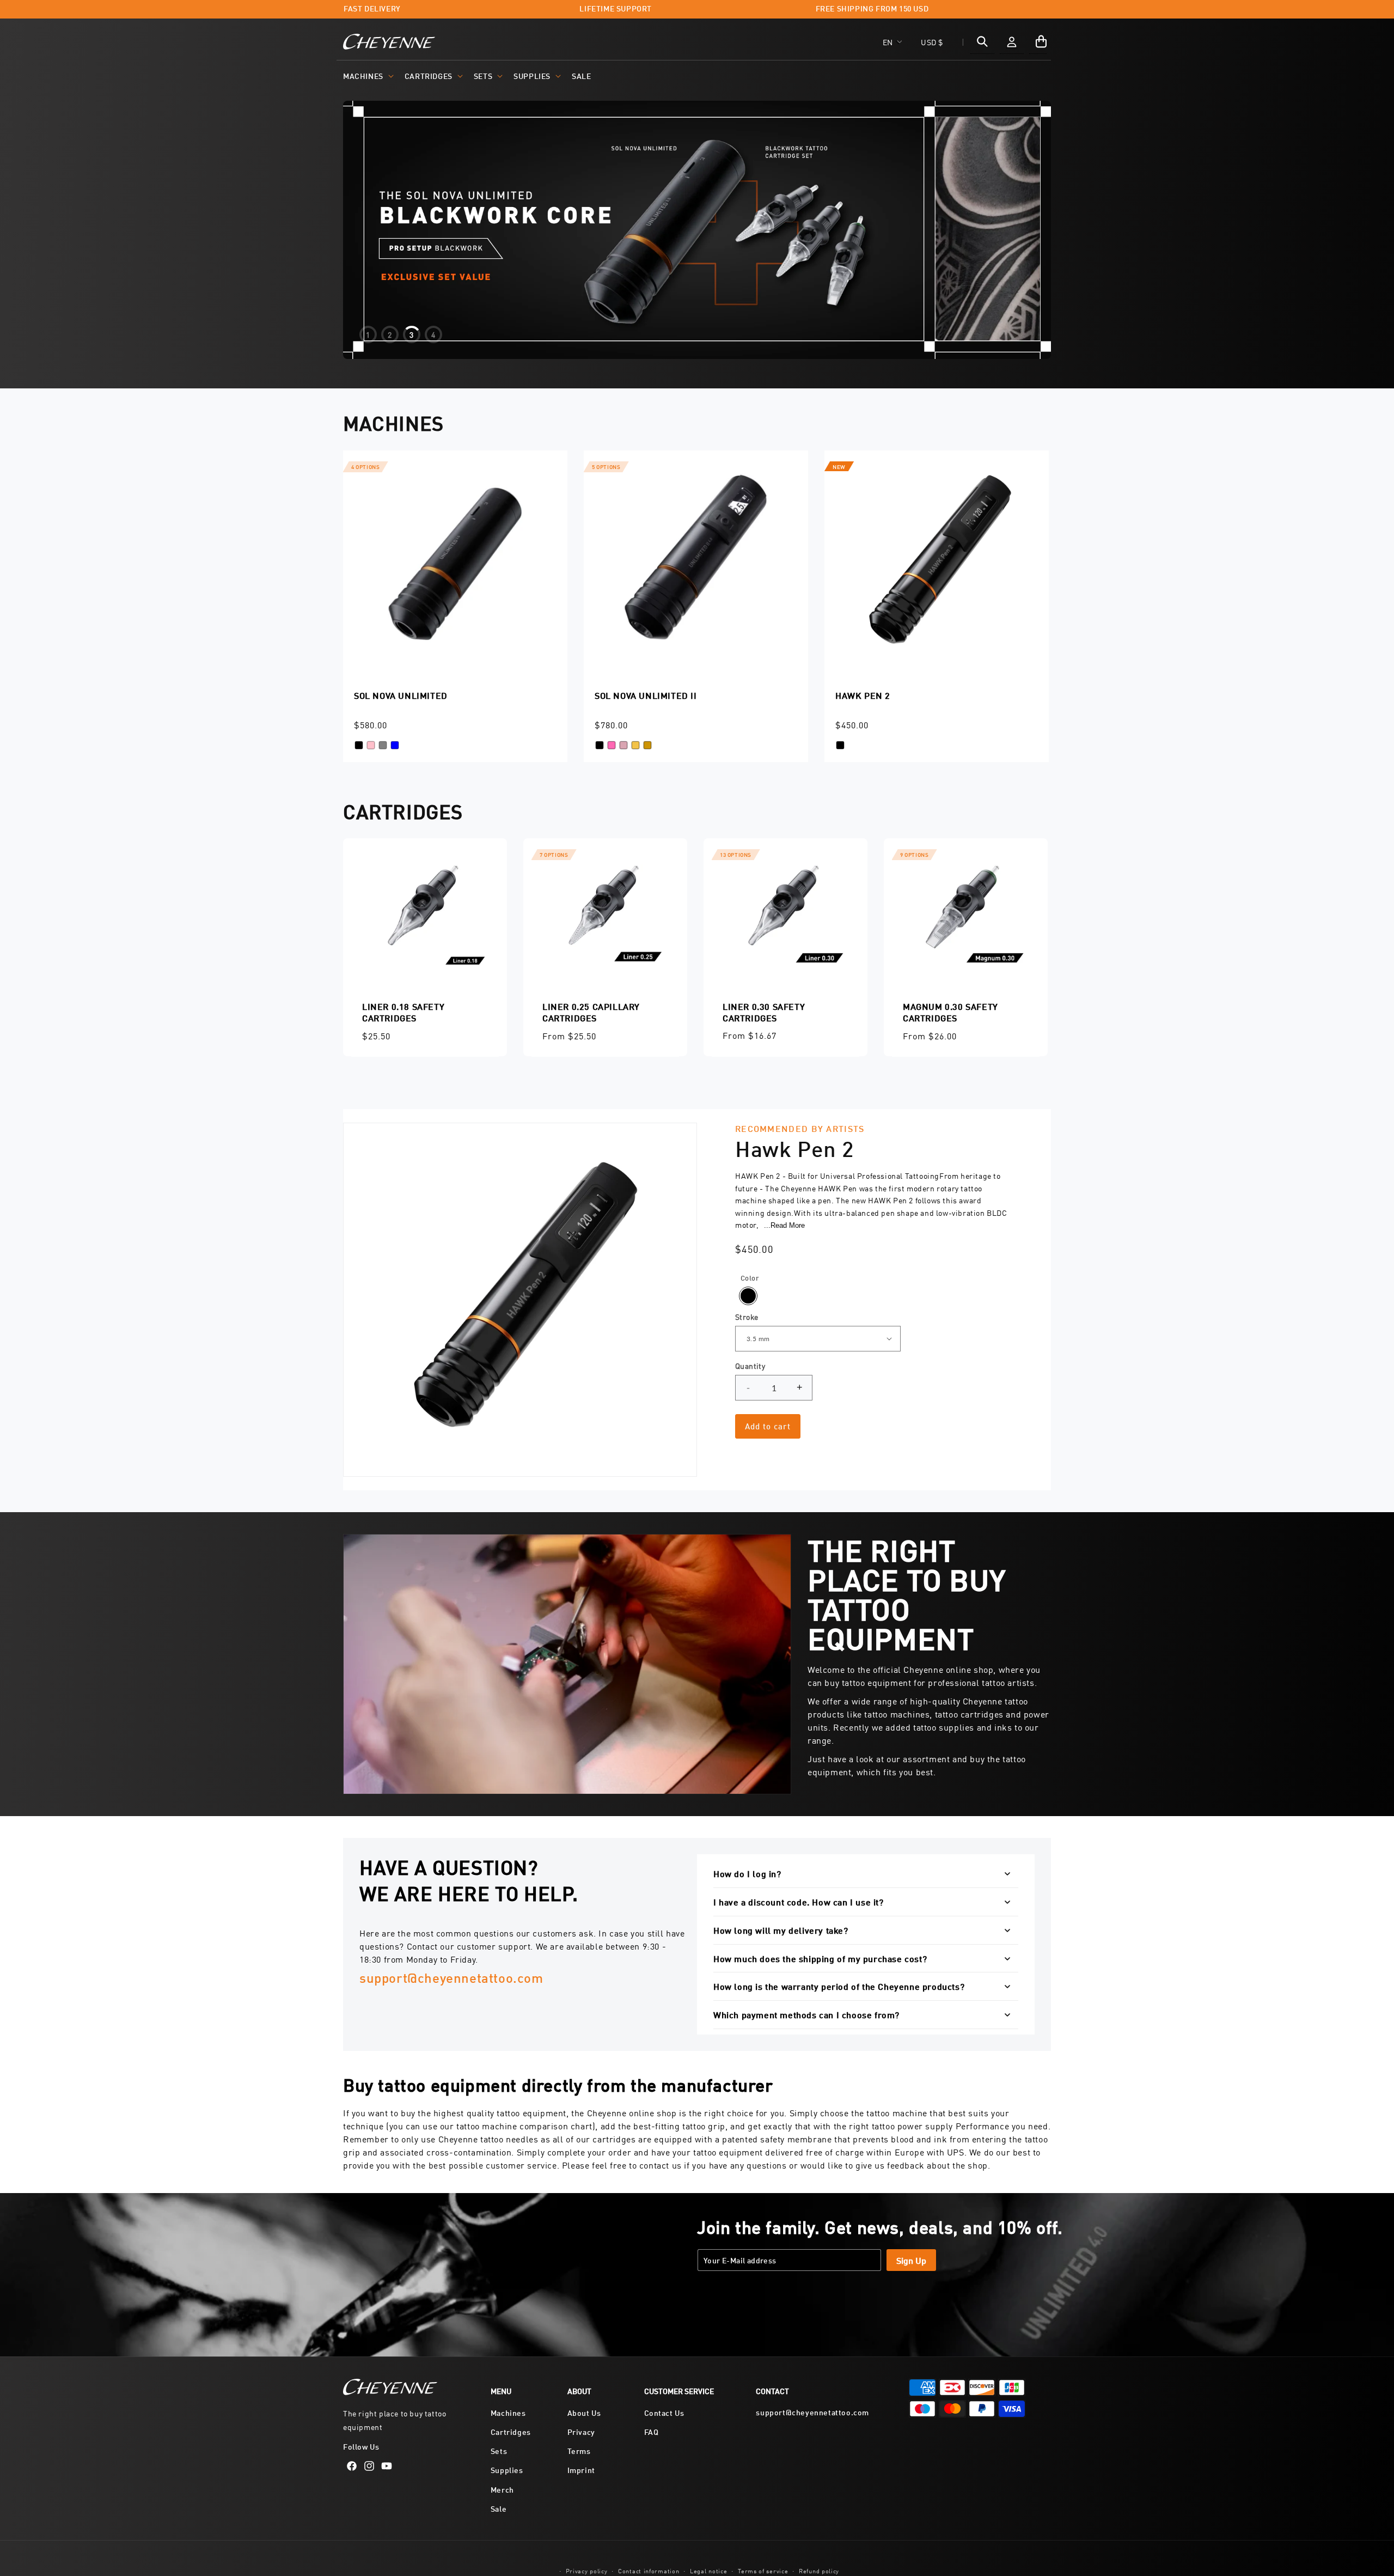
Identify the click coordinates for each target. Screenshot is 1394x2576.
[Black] (748, 1296)
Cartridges (429, 75)
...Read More (784, 1225)
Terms (579, 2451)
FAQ (652, 2432)
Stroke (747, 1317)
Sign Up (911, 2260)
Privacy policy (587, 2570)
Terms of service (763, 2570)
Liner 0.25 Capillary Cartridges (591, 1012)
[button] (367, 76)
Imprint (581, 2470)
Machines (363, 75)
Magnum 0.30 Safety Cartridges (950, 1012)
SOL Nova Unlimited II (646, 695)
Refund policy (819, 2570)
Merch (502, 2489)
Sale (499, 2508)
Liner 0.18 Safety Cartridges (403, 1012)
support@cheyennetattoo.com (451, 1977)
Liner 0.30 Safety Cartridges (764, 1012)
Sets (483, 75)
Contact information (649, 2570)
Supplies (532, 75)
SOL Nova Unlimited (401, 695)
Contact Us (664, 2412)
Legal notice (708, 2570)
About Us (584, 2412)
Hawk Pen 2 (863, 695)
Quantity (750, 1366)
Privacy (581, 2432)
